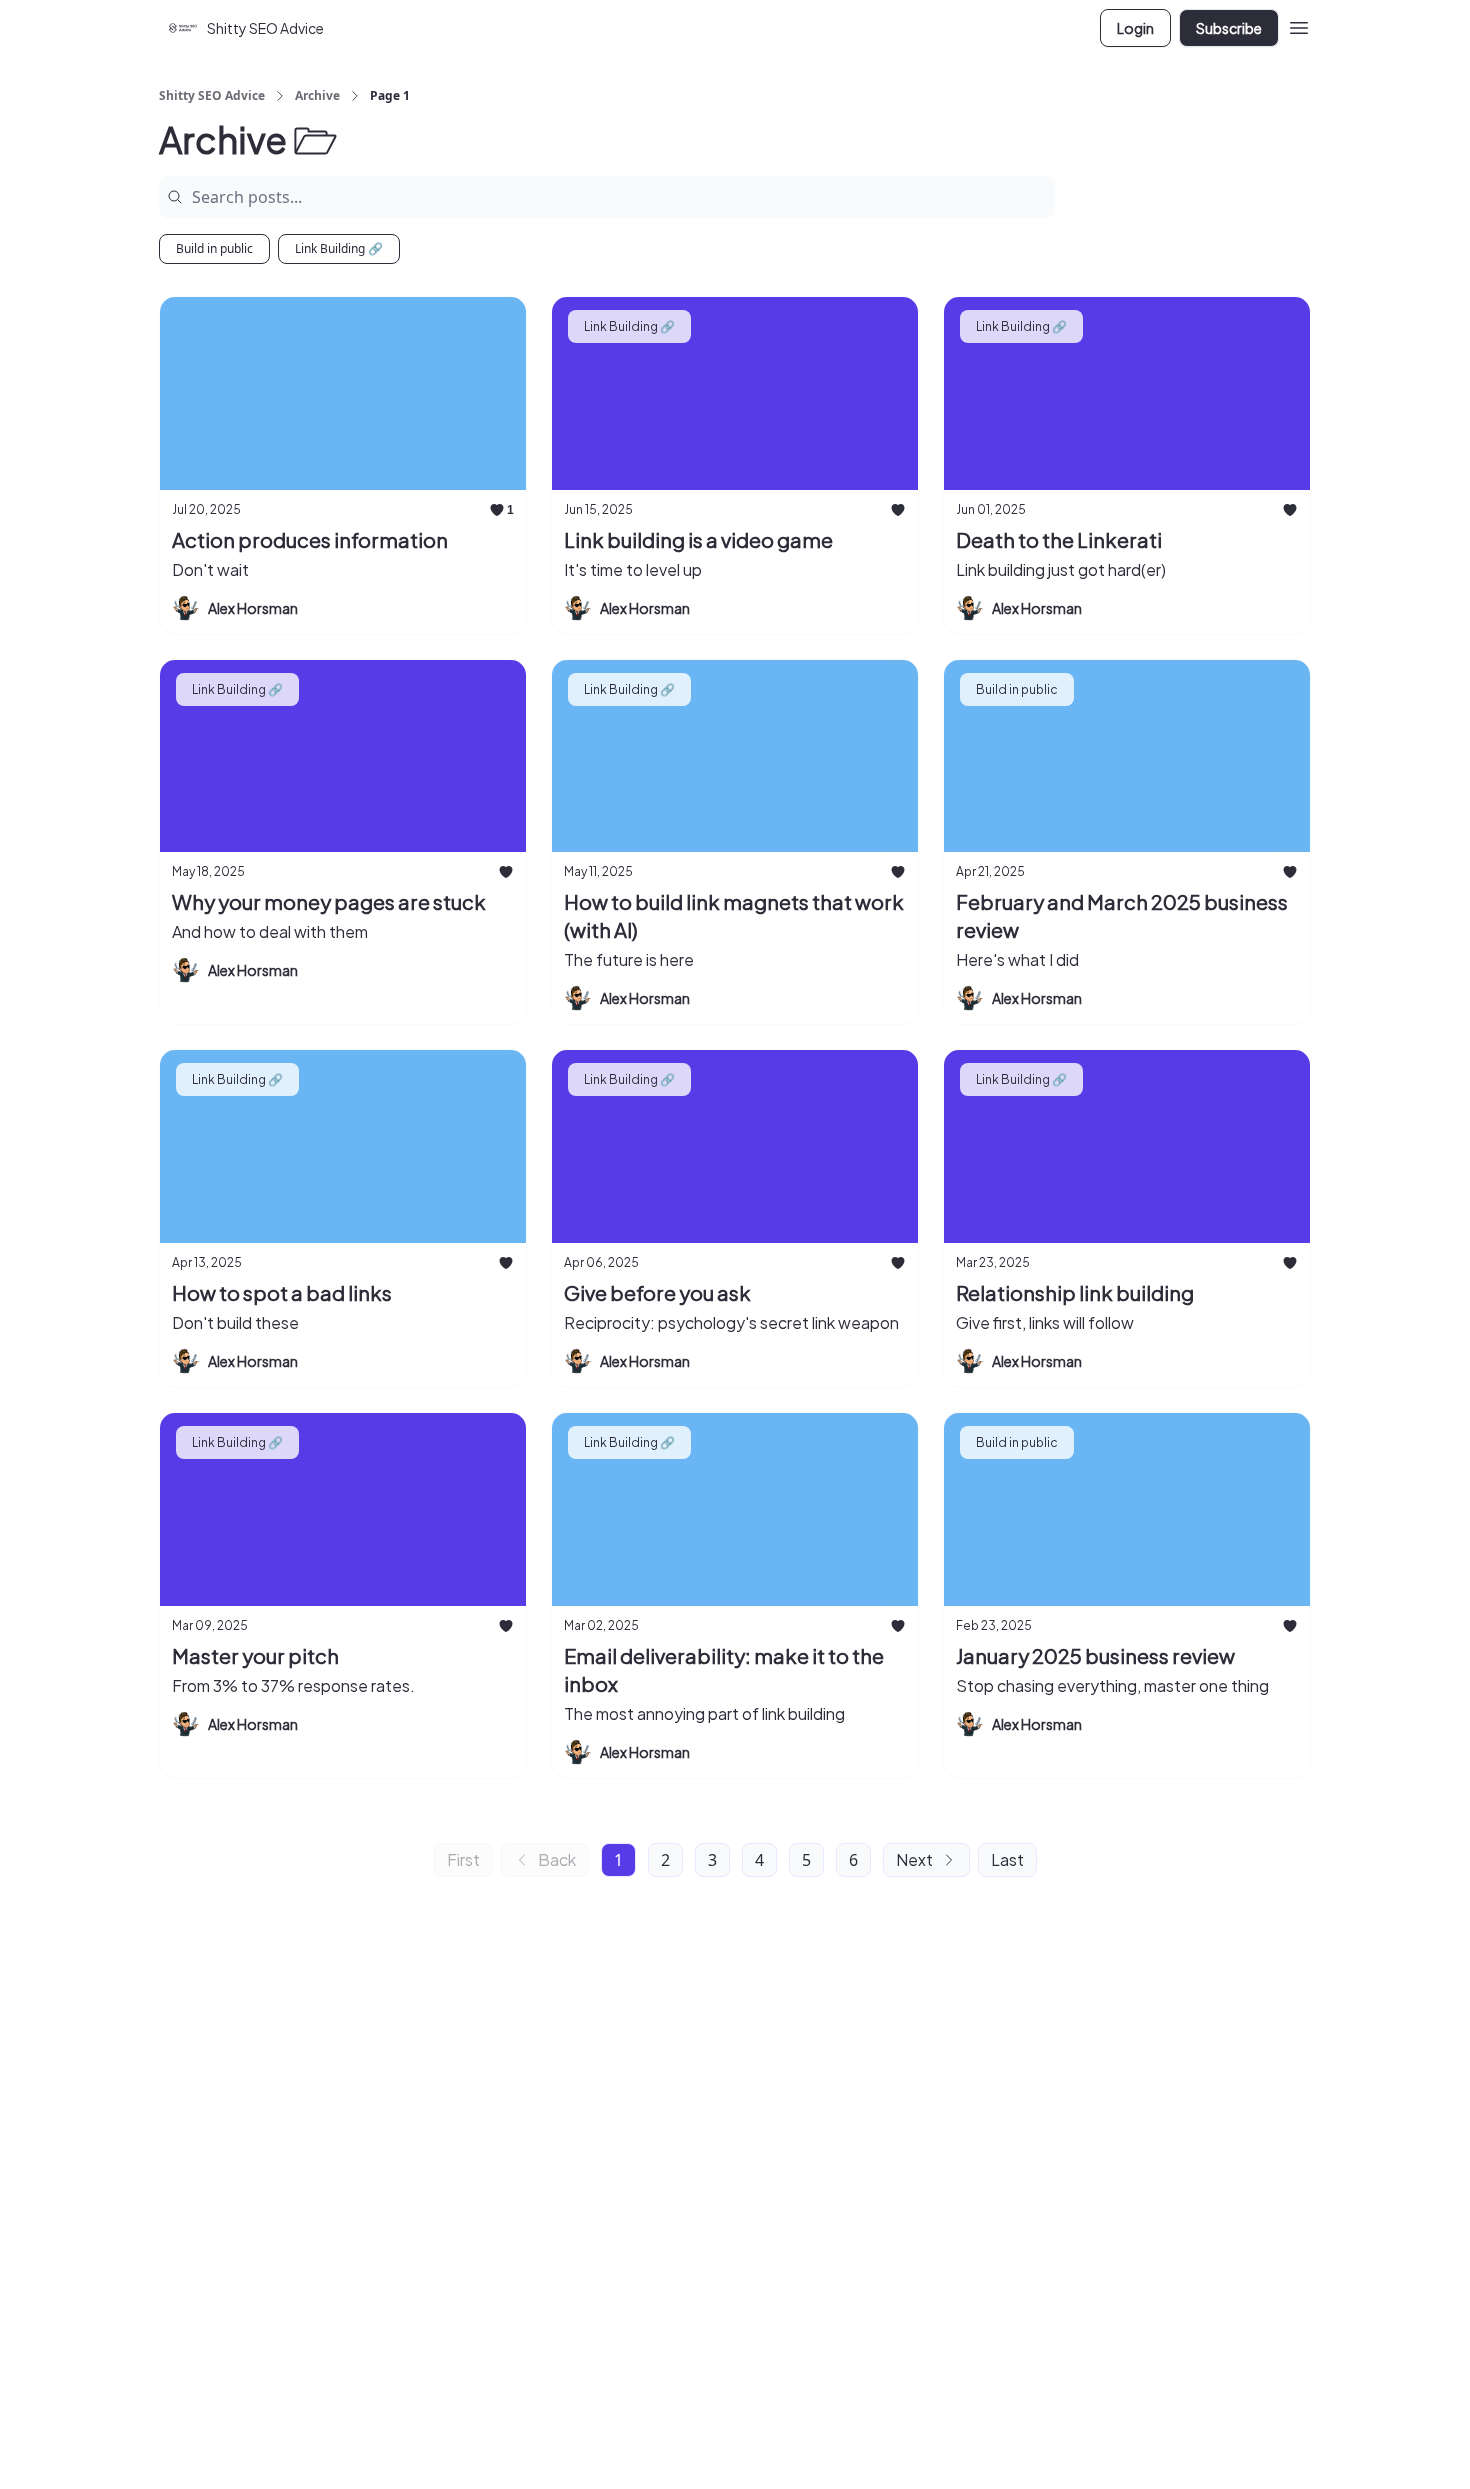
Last (1007, 1859)
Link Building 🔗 (339, 248)
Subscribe (1229, 28)
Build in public (214, 248)
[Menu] (1299, 25)
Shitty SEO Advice (212, 96)
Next (914, 1859)
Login (1135, 28)
